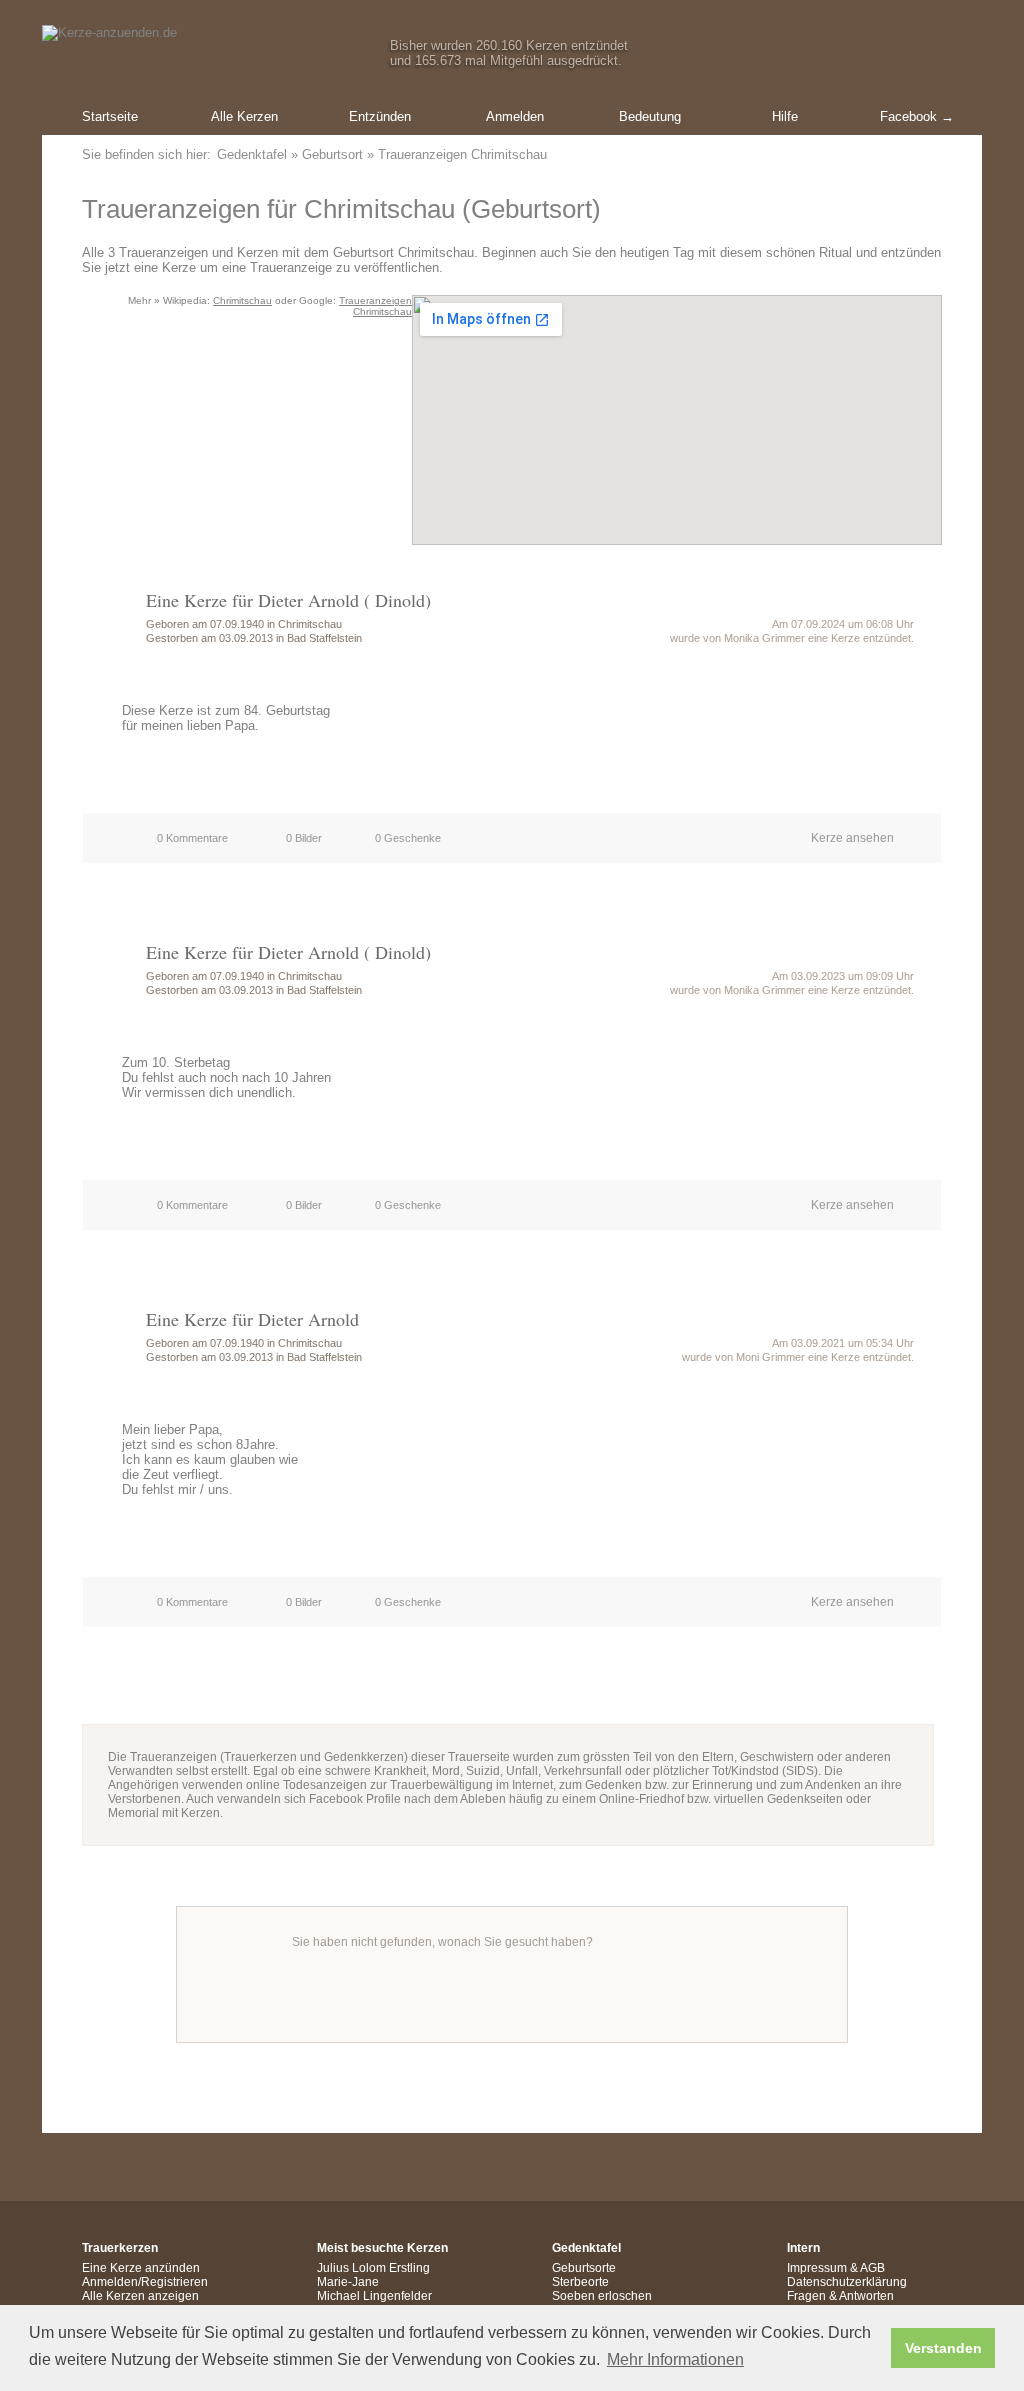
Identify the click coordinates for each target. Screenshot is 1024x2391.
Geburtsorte (584, 2268)
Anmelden (515, 116)
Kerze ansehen (852, 838)
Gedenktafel (252, 154)
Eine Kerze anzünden (141, 2268)
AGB (872, 2268)
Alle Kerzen (244, 116)
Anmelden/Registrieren (145, 2282)
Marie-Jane (348, 2282)
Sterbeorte (580, 2282)
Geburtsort (332, 154)
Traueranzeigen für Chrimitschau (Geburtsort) (341, 209)
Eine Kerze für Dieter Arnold (252, 1319)
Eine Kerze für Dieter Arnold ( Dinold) (288, 600)
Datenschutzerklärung (847, 2282)
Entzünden (380, 116)
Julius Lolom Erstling (373, 2268)
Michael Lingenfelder (374, 2296)
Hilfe (785, 116)
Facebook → (917, 116)
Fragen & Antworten (840, 2296)
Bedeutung (650, 116)
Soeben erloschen (602, 2296)
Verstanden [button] (943, 2348)
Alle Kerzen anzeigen (140, 2296)
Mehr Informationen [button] (675, 2359)
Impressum (817, 2268)
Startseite (110, 116)
